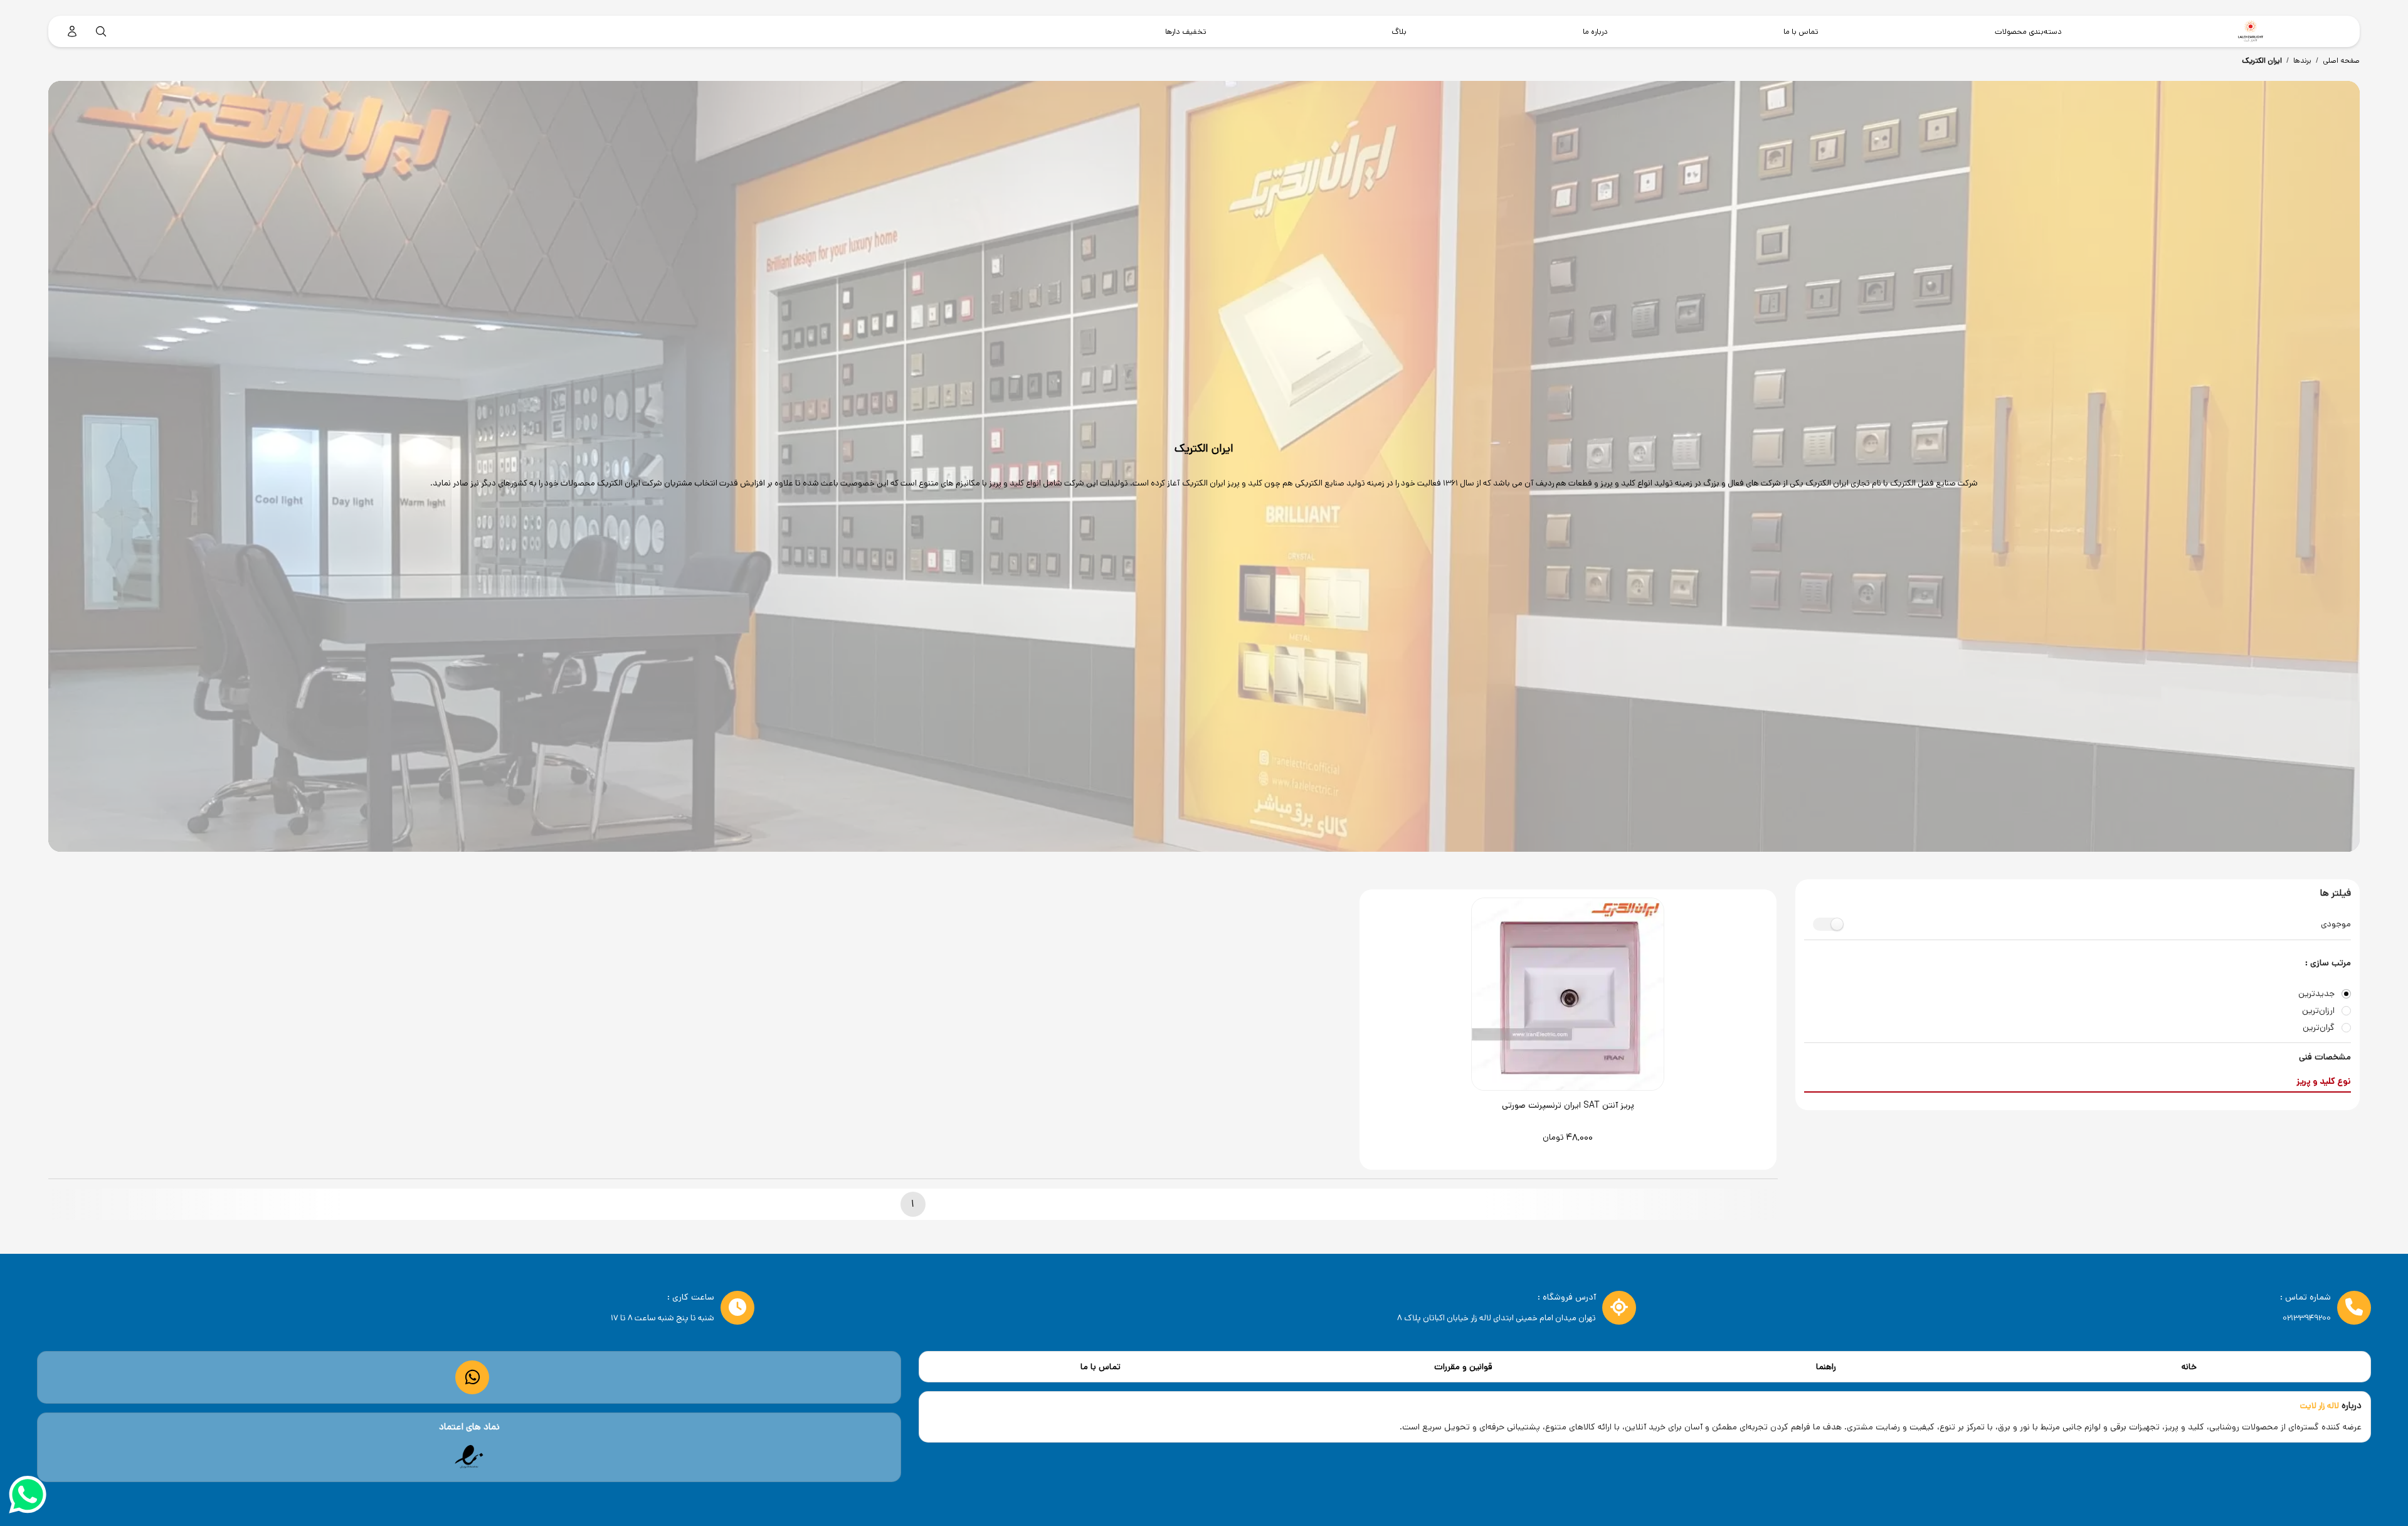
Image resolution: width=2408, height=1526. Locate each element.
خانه (2189, 1367)
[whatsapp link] (473, 1377)
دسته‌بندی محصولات (2028, 31)
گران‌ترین (2319, 1028)
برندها (2302, 61)
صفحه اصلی (2341, 61)
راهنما (1826, 1367)
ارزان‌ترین (2318, 1011)
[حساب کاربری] (72, 31)
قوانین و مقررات (1463, 1367)
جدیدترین (2316, 994)
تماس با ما (1101, 1367)
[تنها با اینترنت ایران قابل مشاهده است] (469, 1457)
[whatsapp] (28, 1497)
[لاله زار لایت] (2251, 31)
